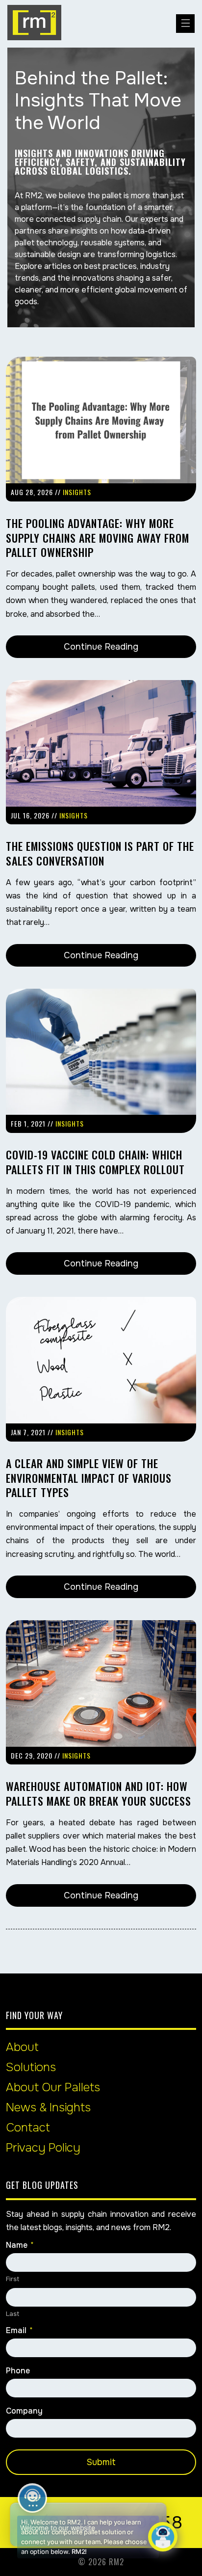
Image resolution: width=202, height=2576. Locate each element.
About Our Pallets (53, 2087)
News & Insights (48, 2107)
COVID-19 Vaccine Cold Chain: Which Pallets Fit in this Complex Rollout (95, 1162)
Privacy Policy (43, 2148)
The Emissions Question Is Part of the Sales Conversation (100, 853)
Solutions (31, 2067)
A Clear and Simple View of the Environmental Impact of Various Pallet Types (89, 1478)
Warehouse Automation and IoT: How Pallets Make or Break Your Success (99, 1793)
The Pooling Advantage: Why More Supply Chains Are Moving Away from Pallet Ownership (98, 538)
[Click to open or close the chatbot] (163, 2537)
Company (24, 2411)
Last (13, 2314)
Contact (28, 2128)
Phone (18, 2371)
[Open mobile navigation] (185, 24)
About (22, 2047)
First (13, 2279)
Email (19, 2331)
